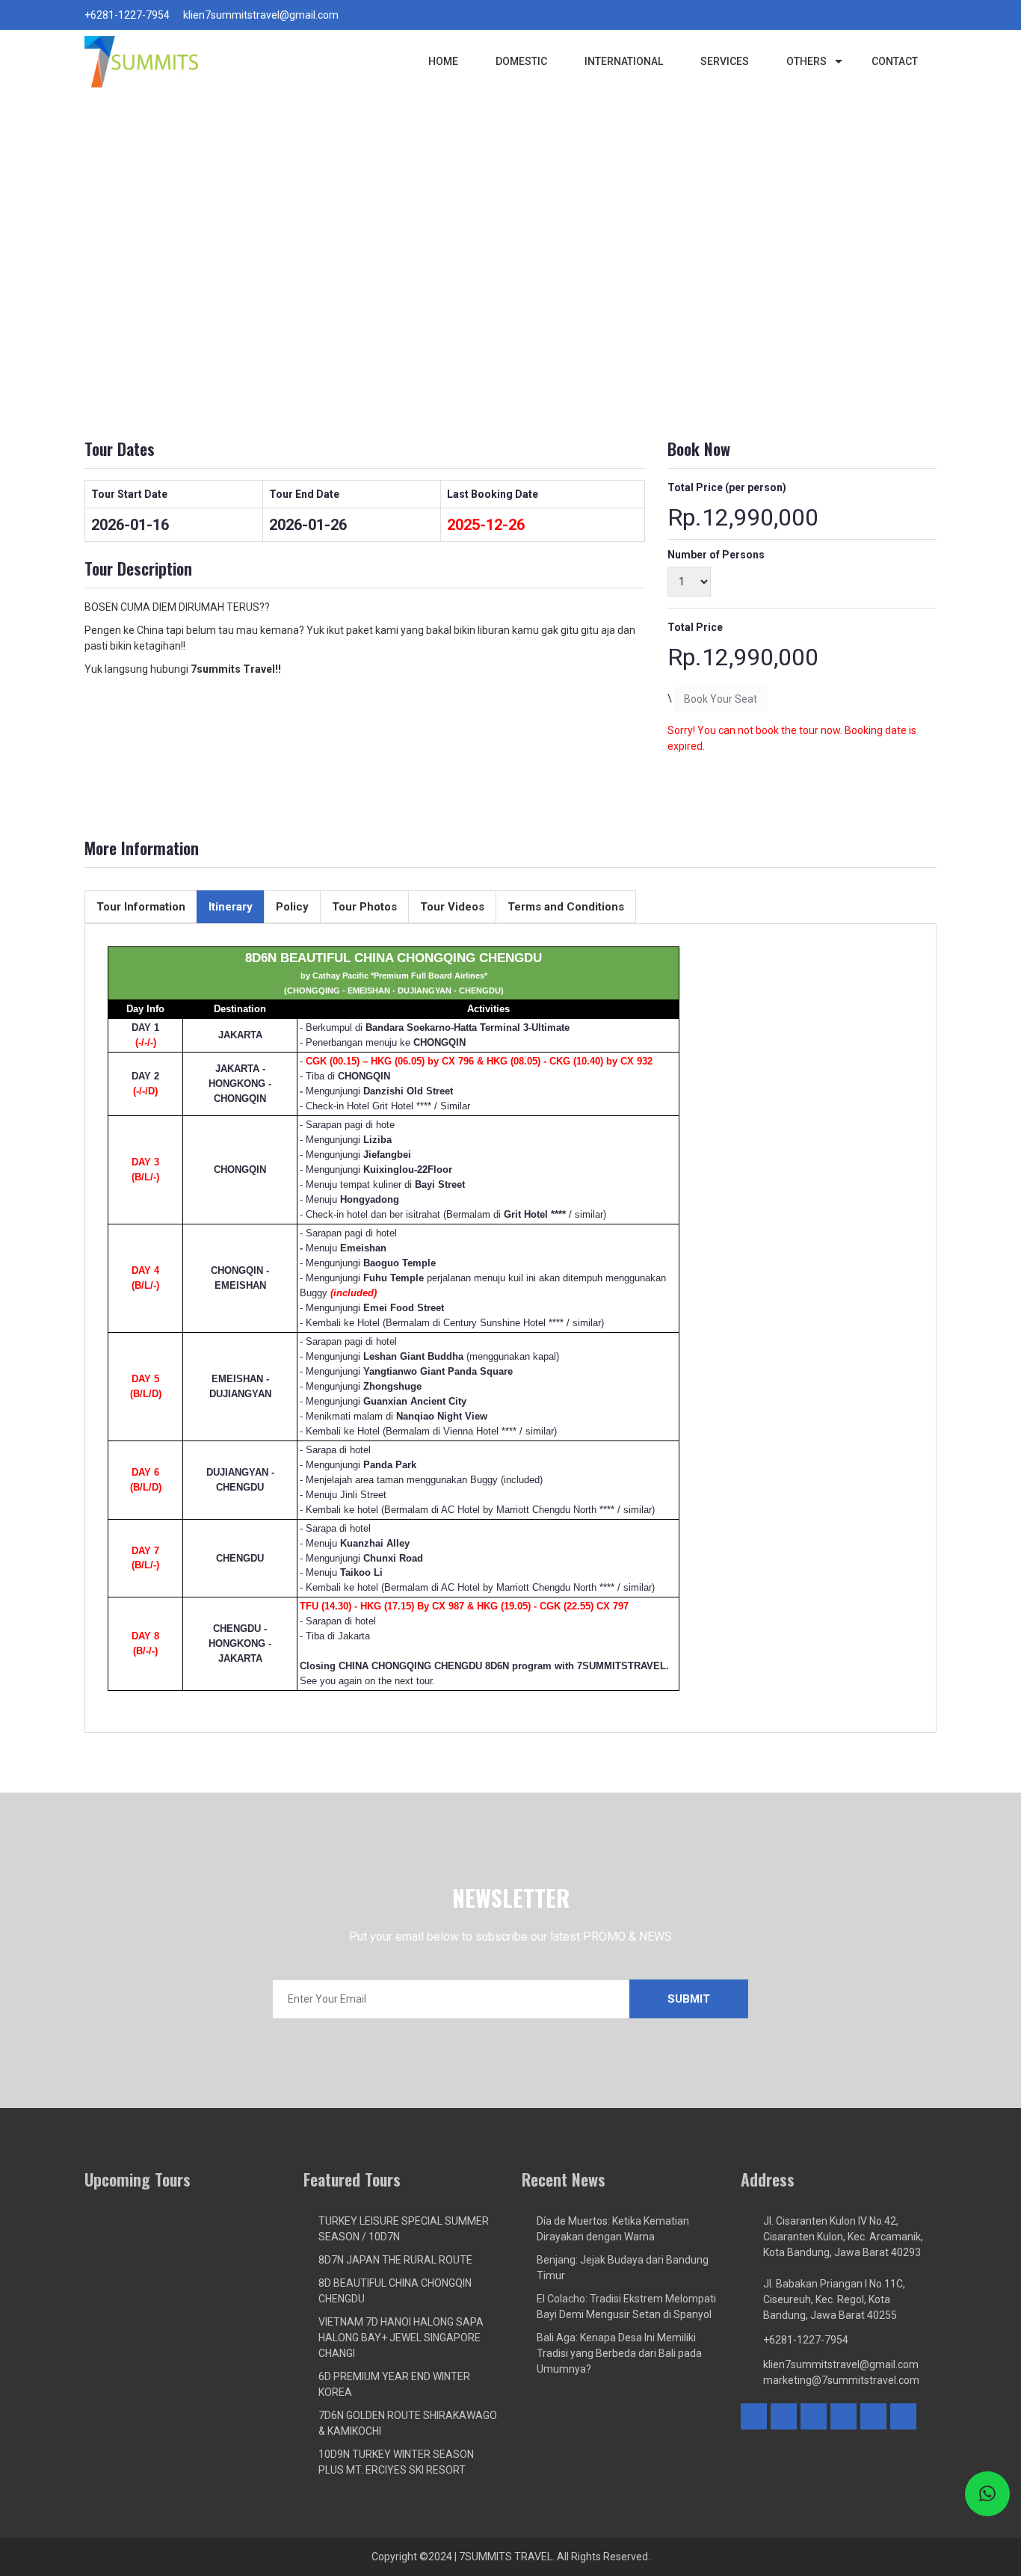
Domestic (521, 61)
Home (443, 61)
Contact (895, 61)
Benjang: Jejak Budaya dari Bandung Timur (623, 2268)
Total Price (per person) (727, 487)
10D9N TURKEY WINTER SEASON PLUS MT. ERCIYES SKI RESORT (396, 2462)
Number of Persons (716, 555)
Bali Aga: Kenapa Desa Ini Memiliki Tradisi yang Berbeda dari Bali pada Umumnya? (619, 2353)
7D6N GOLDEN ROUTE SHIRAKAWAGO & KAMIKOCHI (408, 2423)
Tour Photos (364, 907)
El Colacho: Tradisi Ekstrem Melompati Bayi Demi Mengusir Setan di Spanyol (626, 2307)
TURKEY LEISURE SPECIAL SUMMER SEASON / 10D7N (404, 2229)
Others (806, 61)
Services (725, 61)
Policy (292, 907)
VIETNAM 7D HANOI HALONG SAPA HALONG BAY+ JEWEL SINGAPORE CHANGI (401, 2338)
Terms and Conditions (566, 907)
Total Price (695, 627)
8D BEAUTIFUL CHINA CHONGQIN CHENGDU (395, 2291)
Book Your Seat (721, 699)
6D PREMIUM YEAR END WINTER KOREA (394, 2384)
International (624, 61)
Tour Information (141, 907)
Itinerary (231, 907)
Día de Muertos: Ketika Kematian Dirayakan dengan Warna (613, 2229)
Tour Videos (452, 907)
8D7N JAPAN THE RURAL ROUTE (395, 2260)
